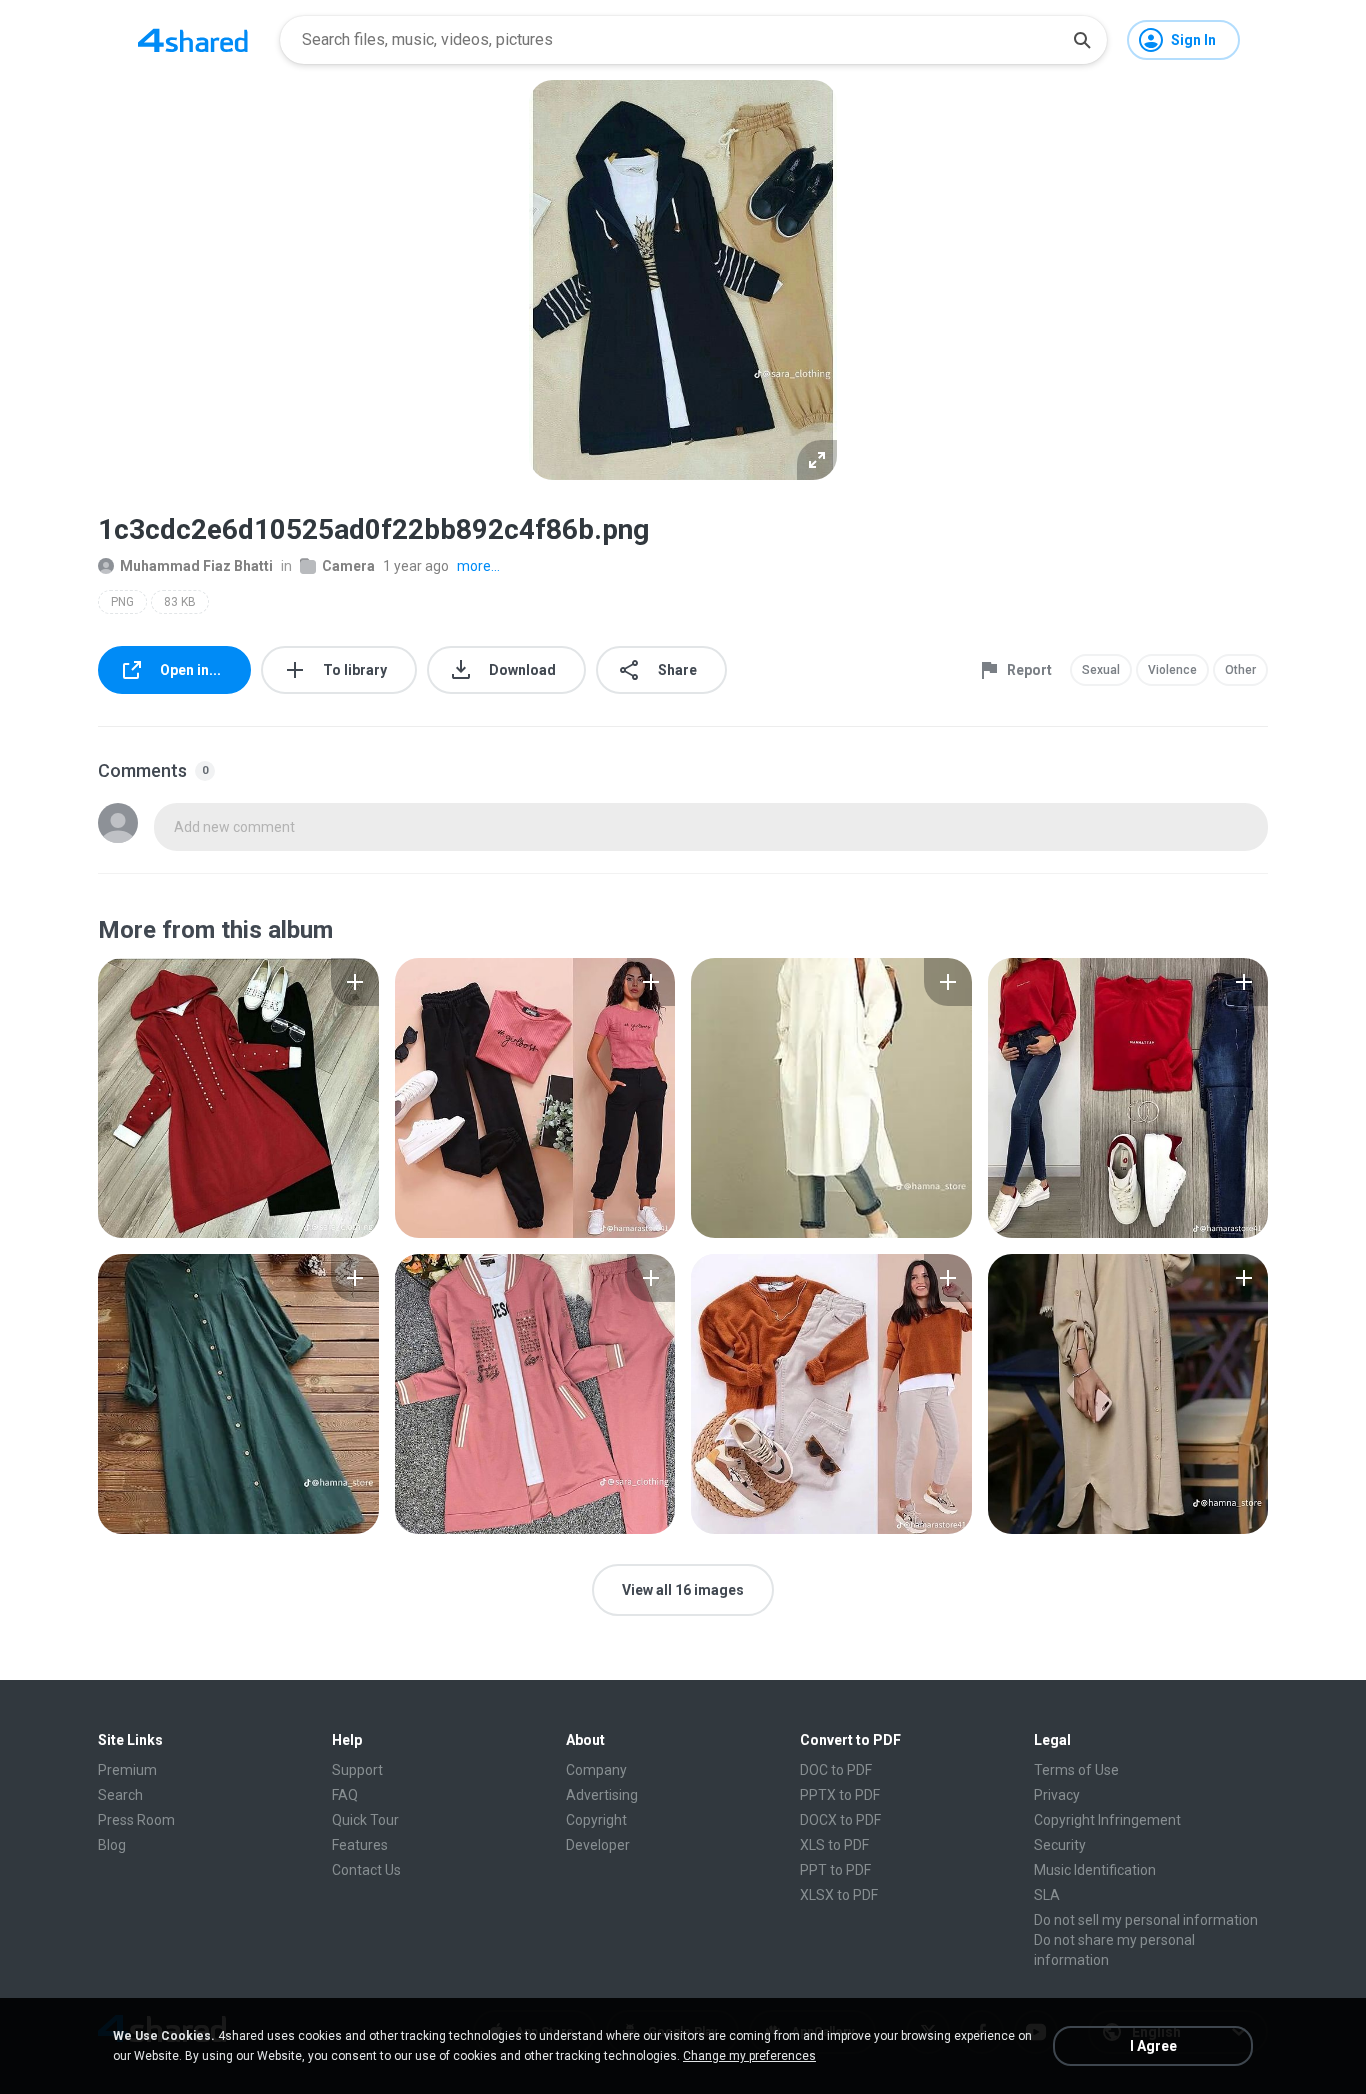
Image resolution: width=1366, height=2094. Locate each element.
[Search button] (1082, 40)
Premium (127, 1770)
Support (357, 1770)
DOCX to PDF (840, 1820)
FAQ (345, 1795)
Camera (348, 566)
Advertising (602, 1795)
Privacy (1057, 1795)
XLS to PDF (834, 1845)
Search (120, 1795)
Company (596, 1770)
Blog (112, 1845)
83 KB (180, 602)
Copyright (596, 1820)
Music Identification (1095, 1870)
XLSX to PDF (839, 1895)
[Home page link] (193, 40)
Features (360, 1845)
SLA (1047, 1895)
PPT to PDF (835, 1870)
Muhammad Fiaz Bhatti (196, 566)
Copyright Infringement (1107, 1820)
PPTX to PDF (840, 1795)
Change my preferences (749, 2056)
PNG (122, 602)
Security (1060, 1845)
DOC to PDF (836, 1770)
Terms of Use (1076, 1770)
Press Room (136, 1820)
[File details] (238, 1098)
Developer (598, 1845)
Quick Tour (365, 1820)
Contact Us (366, 1870)
